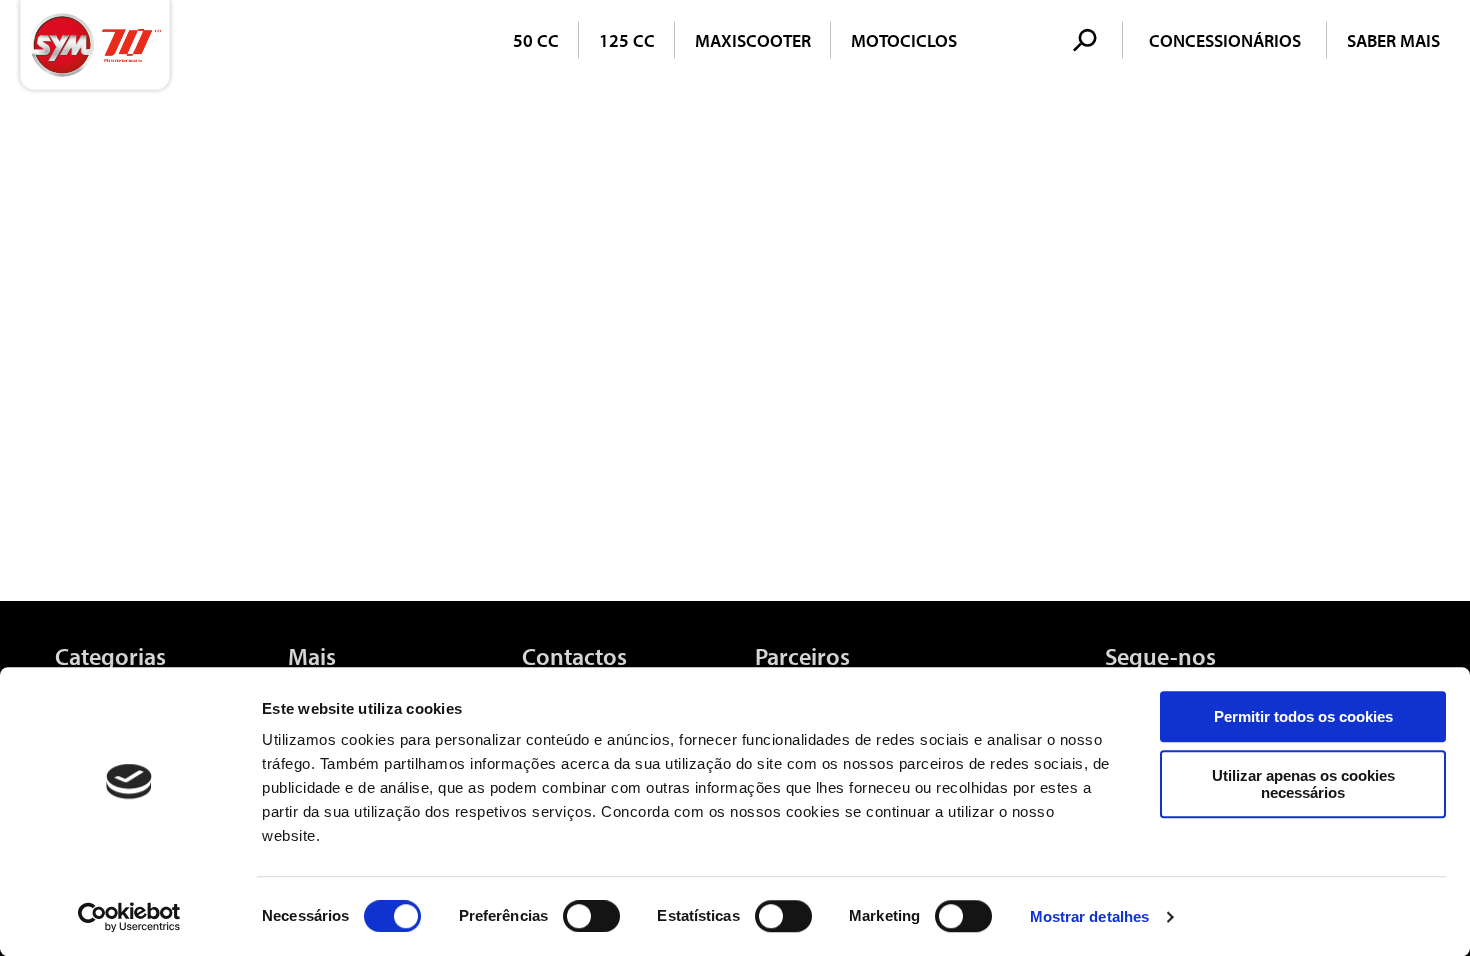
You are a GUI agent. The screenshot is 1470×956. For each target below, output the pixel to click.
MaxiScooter (753, 40)
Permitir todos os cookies (1303, 716)
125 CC (627, 40)
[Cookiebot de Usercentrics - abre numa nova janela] (129, 917)
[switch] (591, 916)
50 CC (536, 40)
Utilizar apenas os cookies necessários (1303, 784)
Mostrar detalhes (1090, 916)
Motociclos (904, 40)
